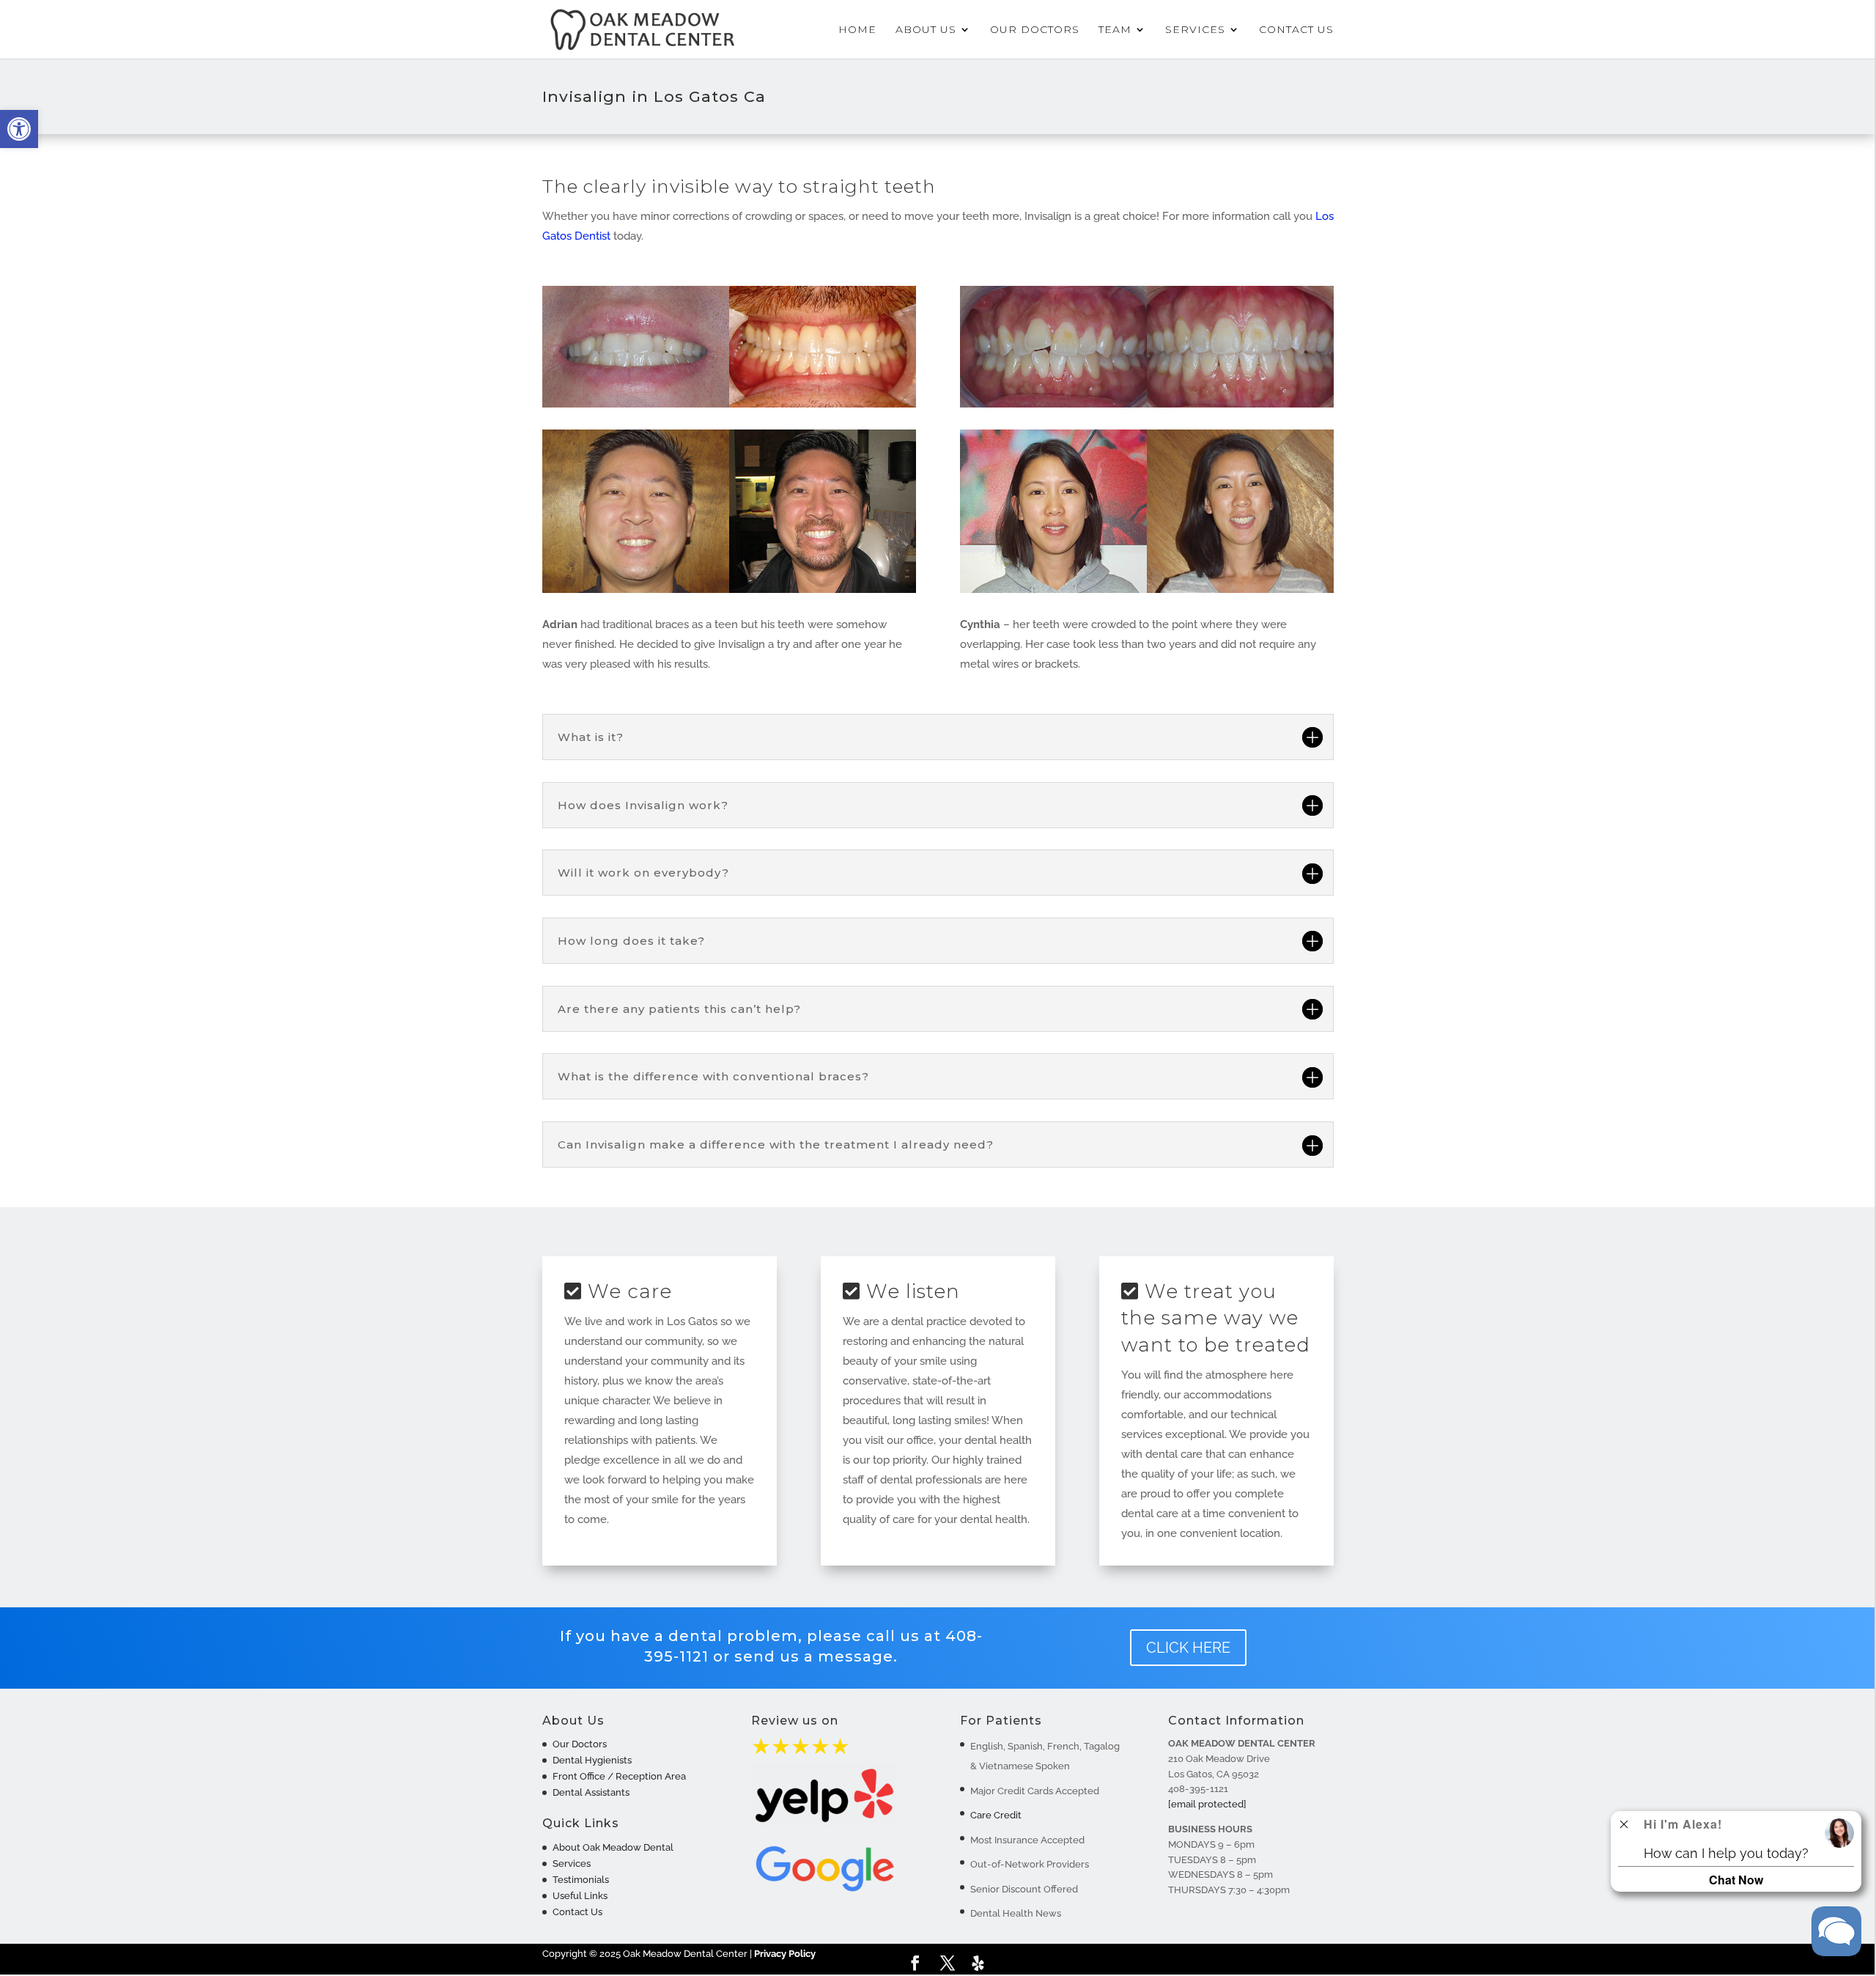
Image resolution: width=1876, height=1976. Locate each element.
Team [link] (1115, 30)
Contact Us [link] (1296, 30)
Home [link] (857, 30)
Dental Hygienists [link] (592, 1760)
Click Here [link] (1188, 1648)
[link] (19, 129)
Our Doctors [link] (1035, 30)
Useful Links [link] (580, 1896)
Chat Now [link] (1736, 1880)
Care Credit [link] (996, 1815)
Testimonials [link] (581, 1880)
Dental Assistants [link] (591, 1792)
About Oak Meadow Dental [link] (613, 1847)
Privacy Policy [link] (785, 1954)
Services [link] (1195, 30)
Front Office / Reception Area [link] (619, 1776)
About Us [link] (926, 30)
